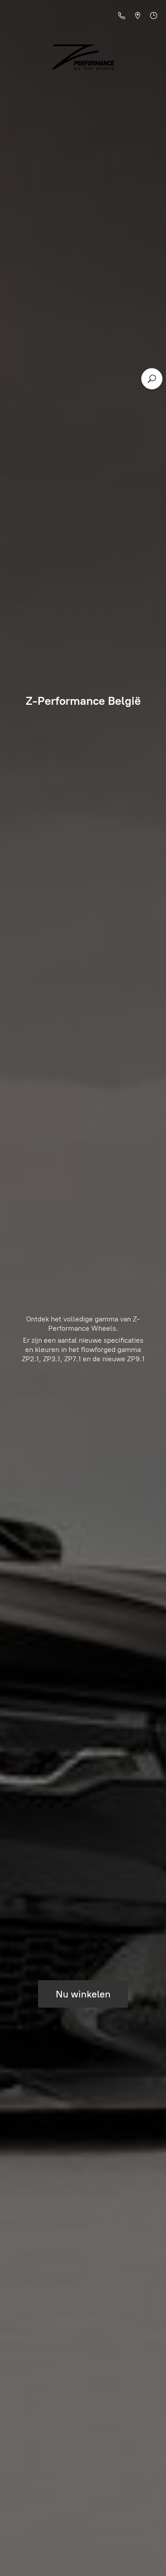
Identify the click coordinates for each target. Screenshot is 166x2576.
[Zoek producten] (152, 379)
